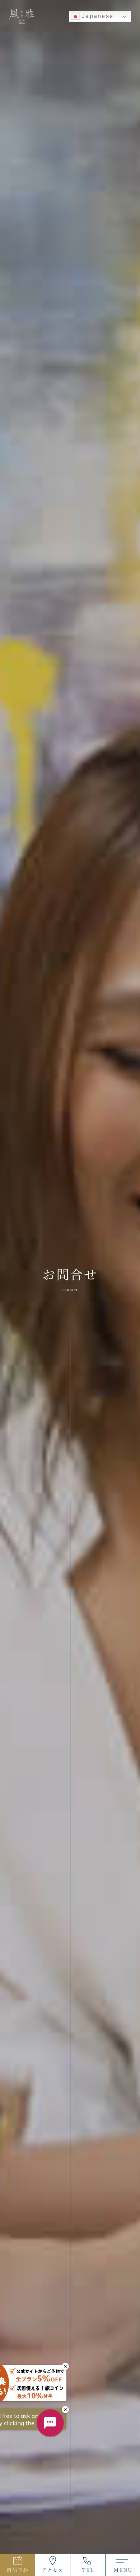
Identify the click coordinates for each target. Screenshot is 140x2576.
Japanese (97, 16)
